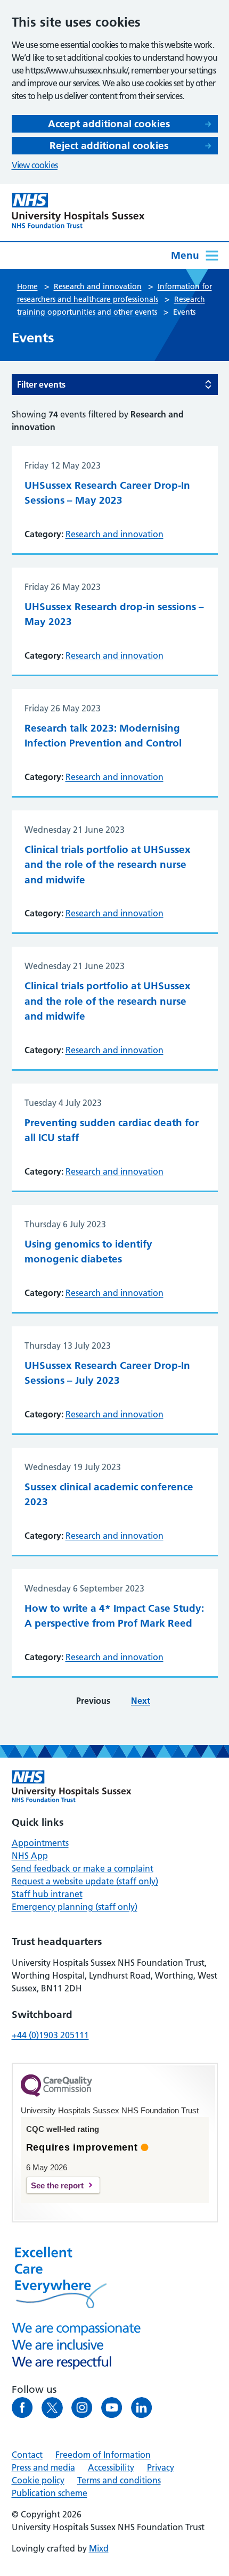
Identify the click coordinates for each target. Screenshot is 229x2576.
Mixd (99, 2548)
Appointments (40, 1843)
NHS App (30, 1856)
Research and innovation (114, 534)
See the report (57, 2185)
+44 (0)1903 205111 (50, 2035)
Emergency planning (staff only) (75, 1907)
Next (141, 1701)
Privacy (161, 2467)
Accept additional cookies (109, 124)
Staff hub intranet (47, 1894)
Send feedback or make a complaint (83, 1868)
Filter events (41, 384)
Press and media (43, 2467)
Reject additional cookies (109, 146)
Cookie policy (38, 2480)
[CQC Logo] (56, 2094)
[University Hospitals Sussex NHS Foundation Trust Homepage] (78, 211)
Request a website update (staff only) (85, 1881)
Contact (27, 2455)
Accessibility (111, 2467)
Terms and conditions (119, 2480)
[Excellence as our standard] (72, 1786)
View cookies (35, 165)
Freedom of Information (103, 2455)
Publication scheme (50, 2493)
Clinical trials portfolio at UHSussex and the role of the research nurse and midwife (108, 865)
